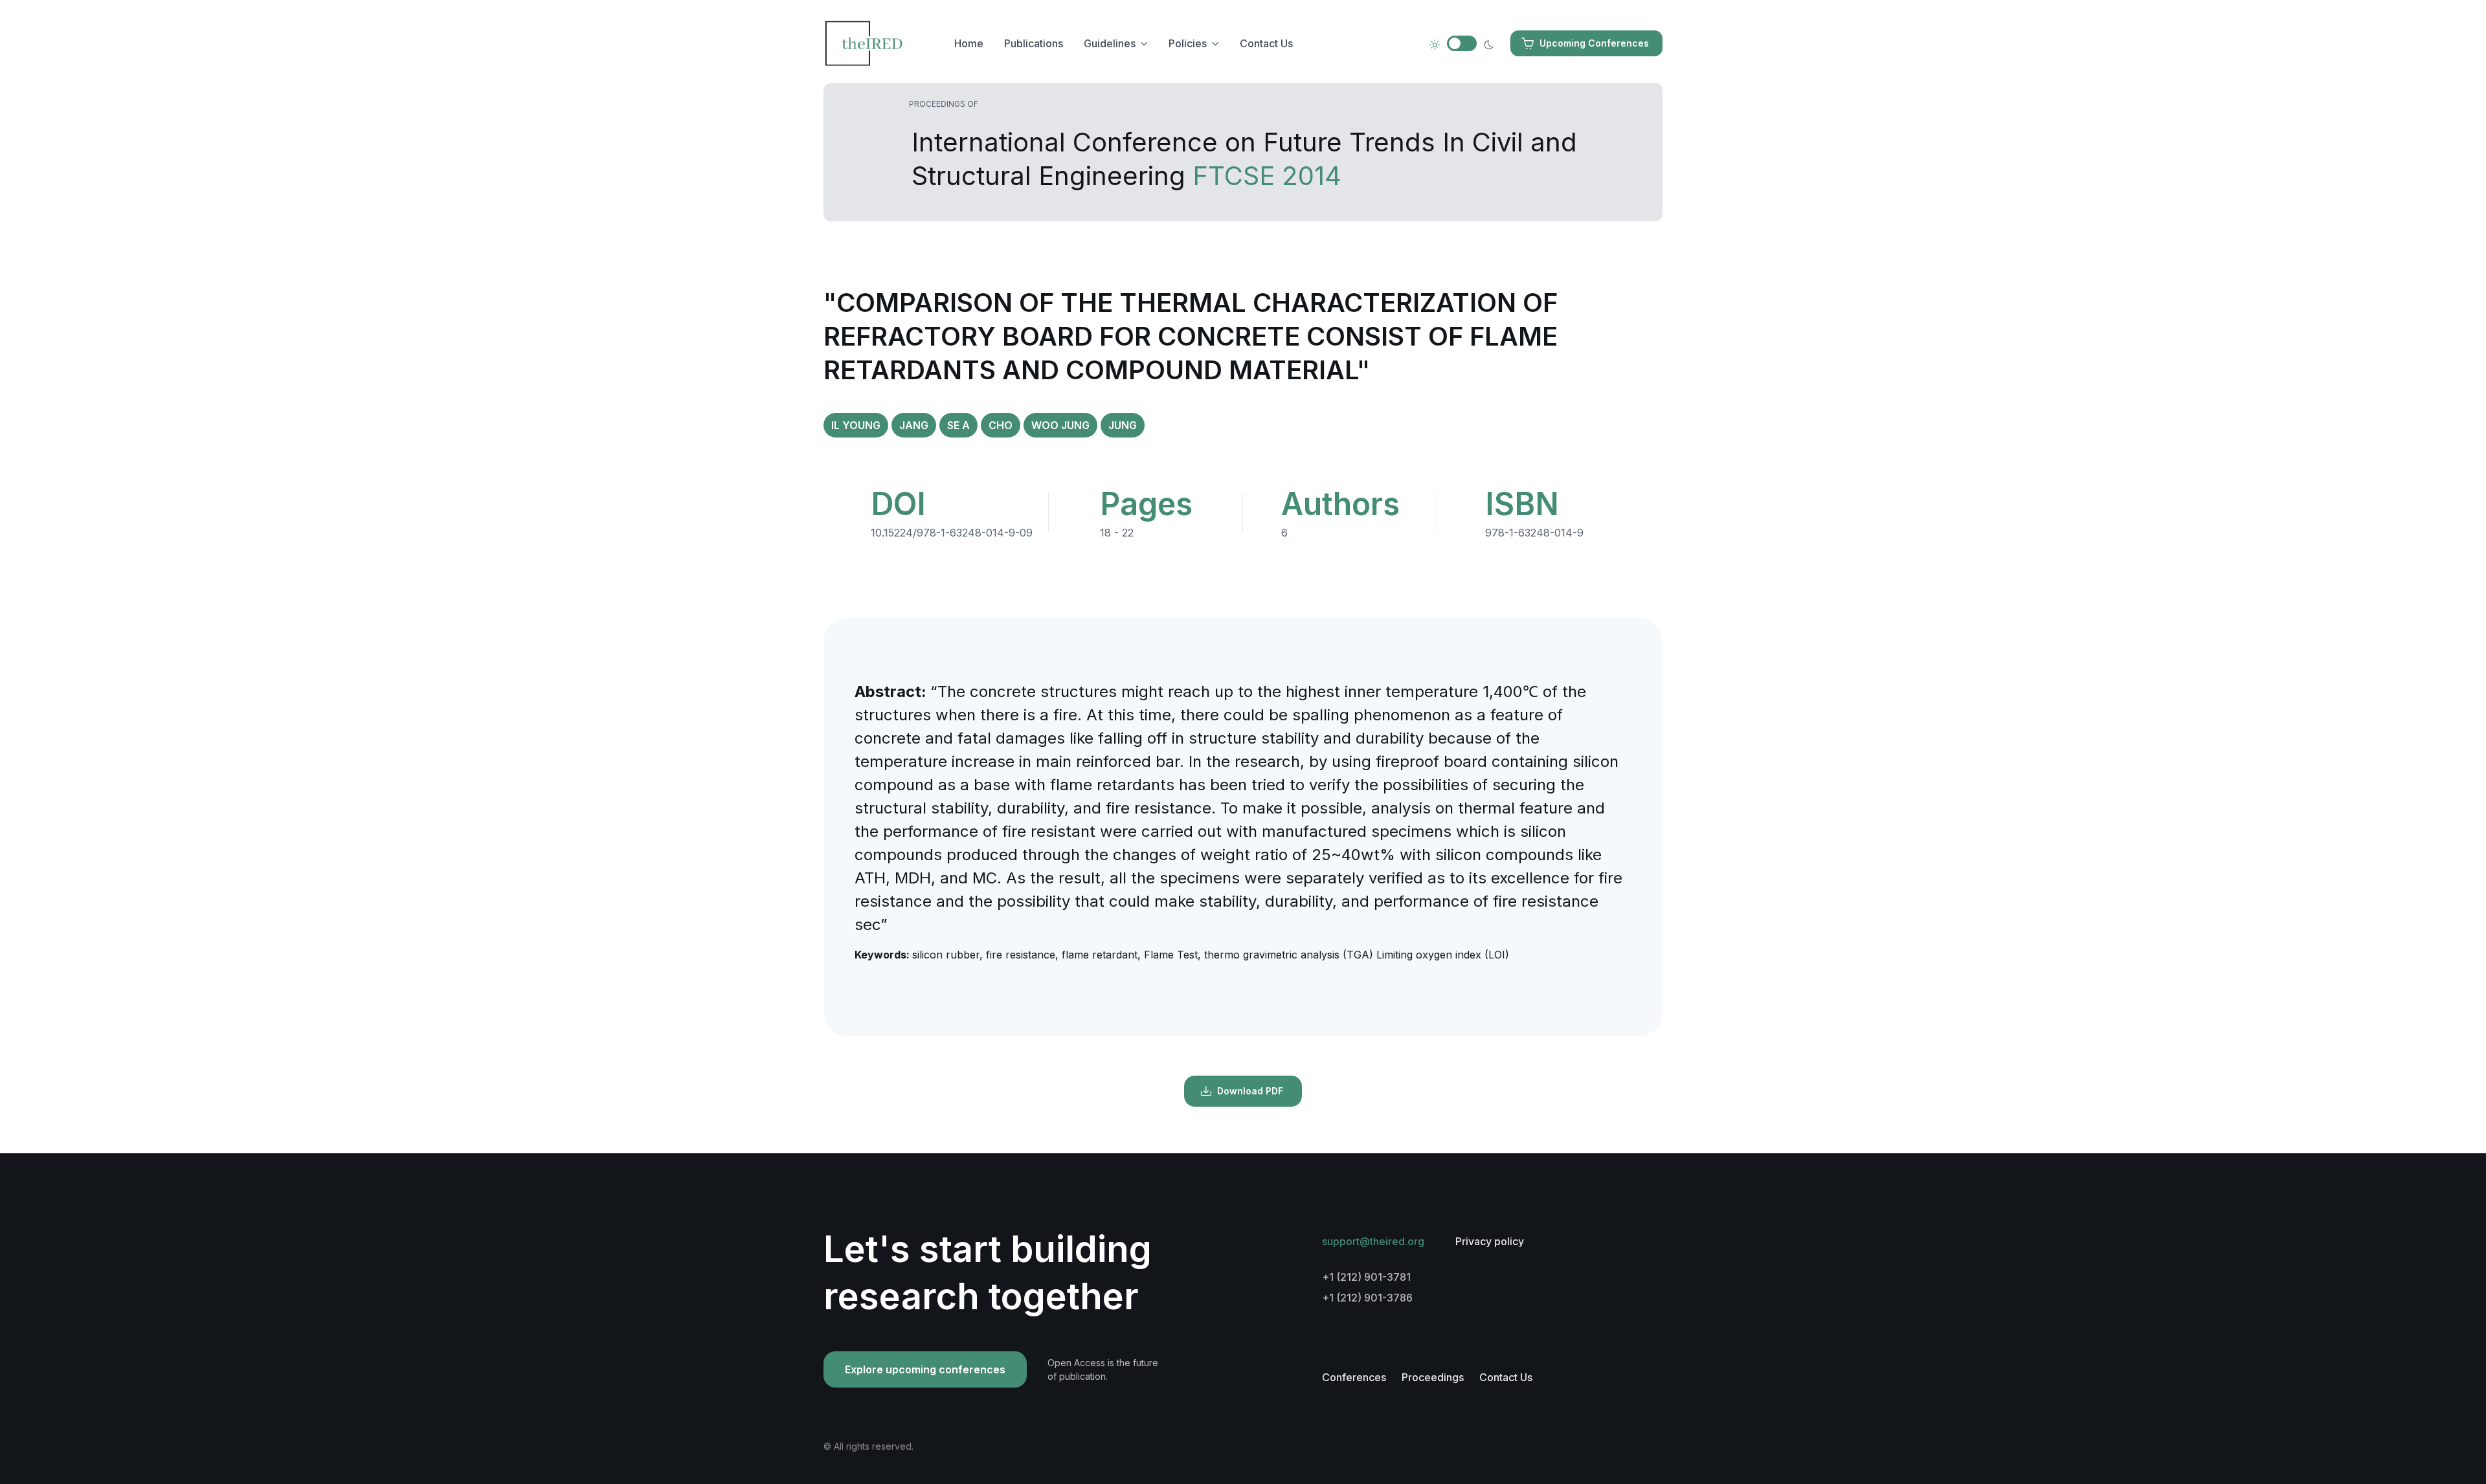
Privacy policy (1490, 1241)
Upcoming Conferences (1594, 43)
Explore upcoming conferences (925, 1369)
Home (969, 43)
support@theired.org (1373, 1241)
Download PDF (1250, 1091)
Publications (1034, 43)
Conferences (1354, 1377)
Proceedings (1433, 1377)
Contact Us (1266, 43)
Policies (1188, 43)
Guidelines (1110, 43)
